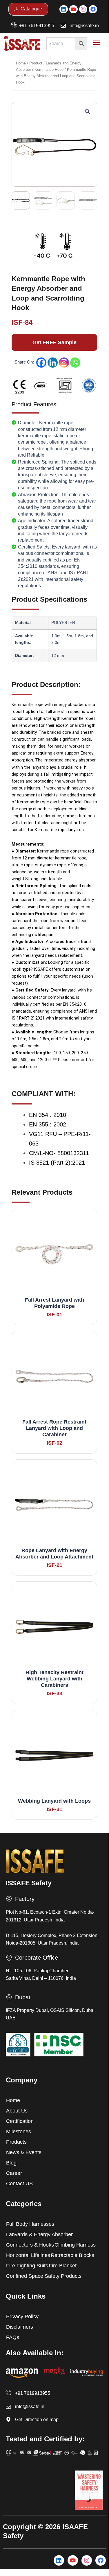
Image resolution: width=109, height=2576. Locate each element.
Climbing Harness (75, 2245)
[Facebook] (41, 363)
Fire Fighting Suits (27, 2266)
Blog (11, 2163)
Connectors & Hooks (30, 2245)
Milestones (19, 2132)
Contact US (19, 2184)
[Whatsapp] (75, 363)
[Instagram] (64, 363)
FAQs (13, 2337)
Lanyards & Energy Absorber (39, 2234)
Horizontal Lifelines (28, 2255)
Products (16, 2142)
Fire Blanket (63, 2266)
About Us (17, 2111)
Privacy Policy (22, 2316)
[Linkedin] (53, 363)
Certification (20, 2121)
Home (21, 63)
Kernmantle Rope (49, 70)
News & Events (24, 2152)
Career (14, 2173)
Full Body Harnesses (30, 2224)
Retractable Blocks (72, 2255)
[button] (88, 112)
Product (36, 63)
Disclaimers (20, 2327)
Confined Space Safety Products (44, 2276)
